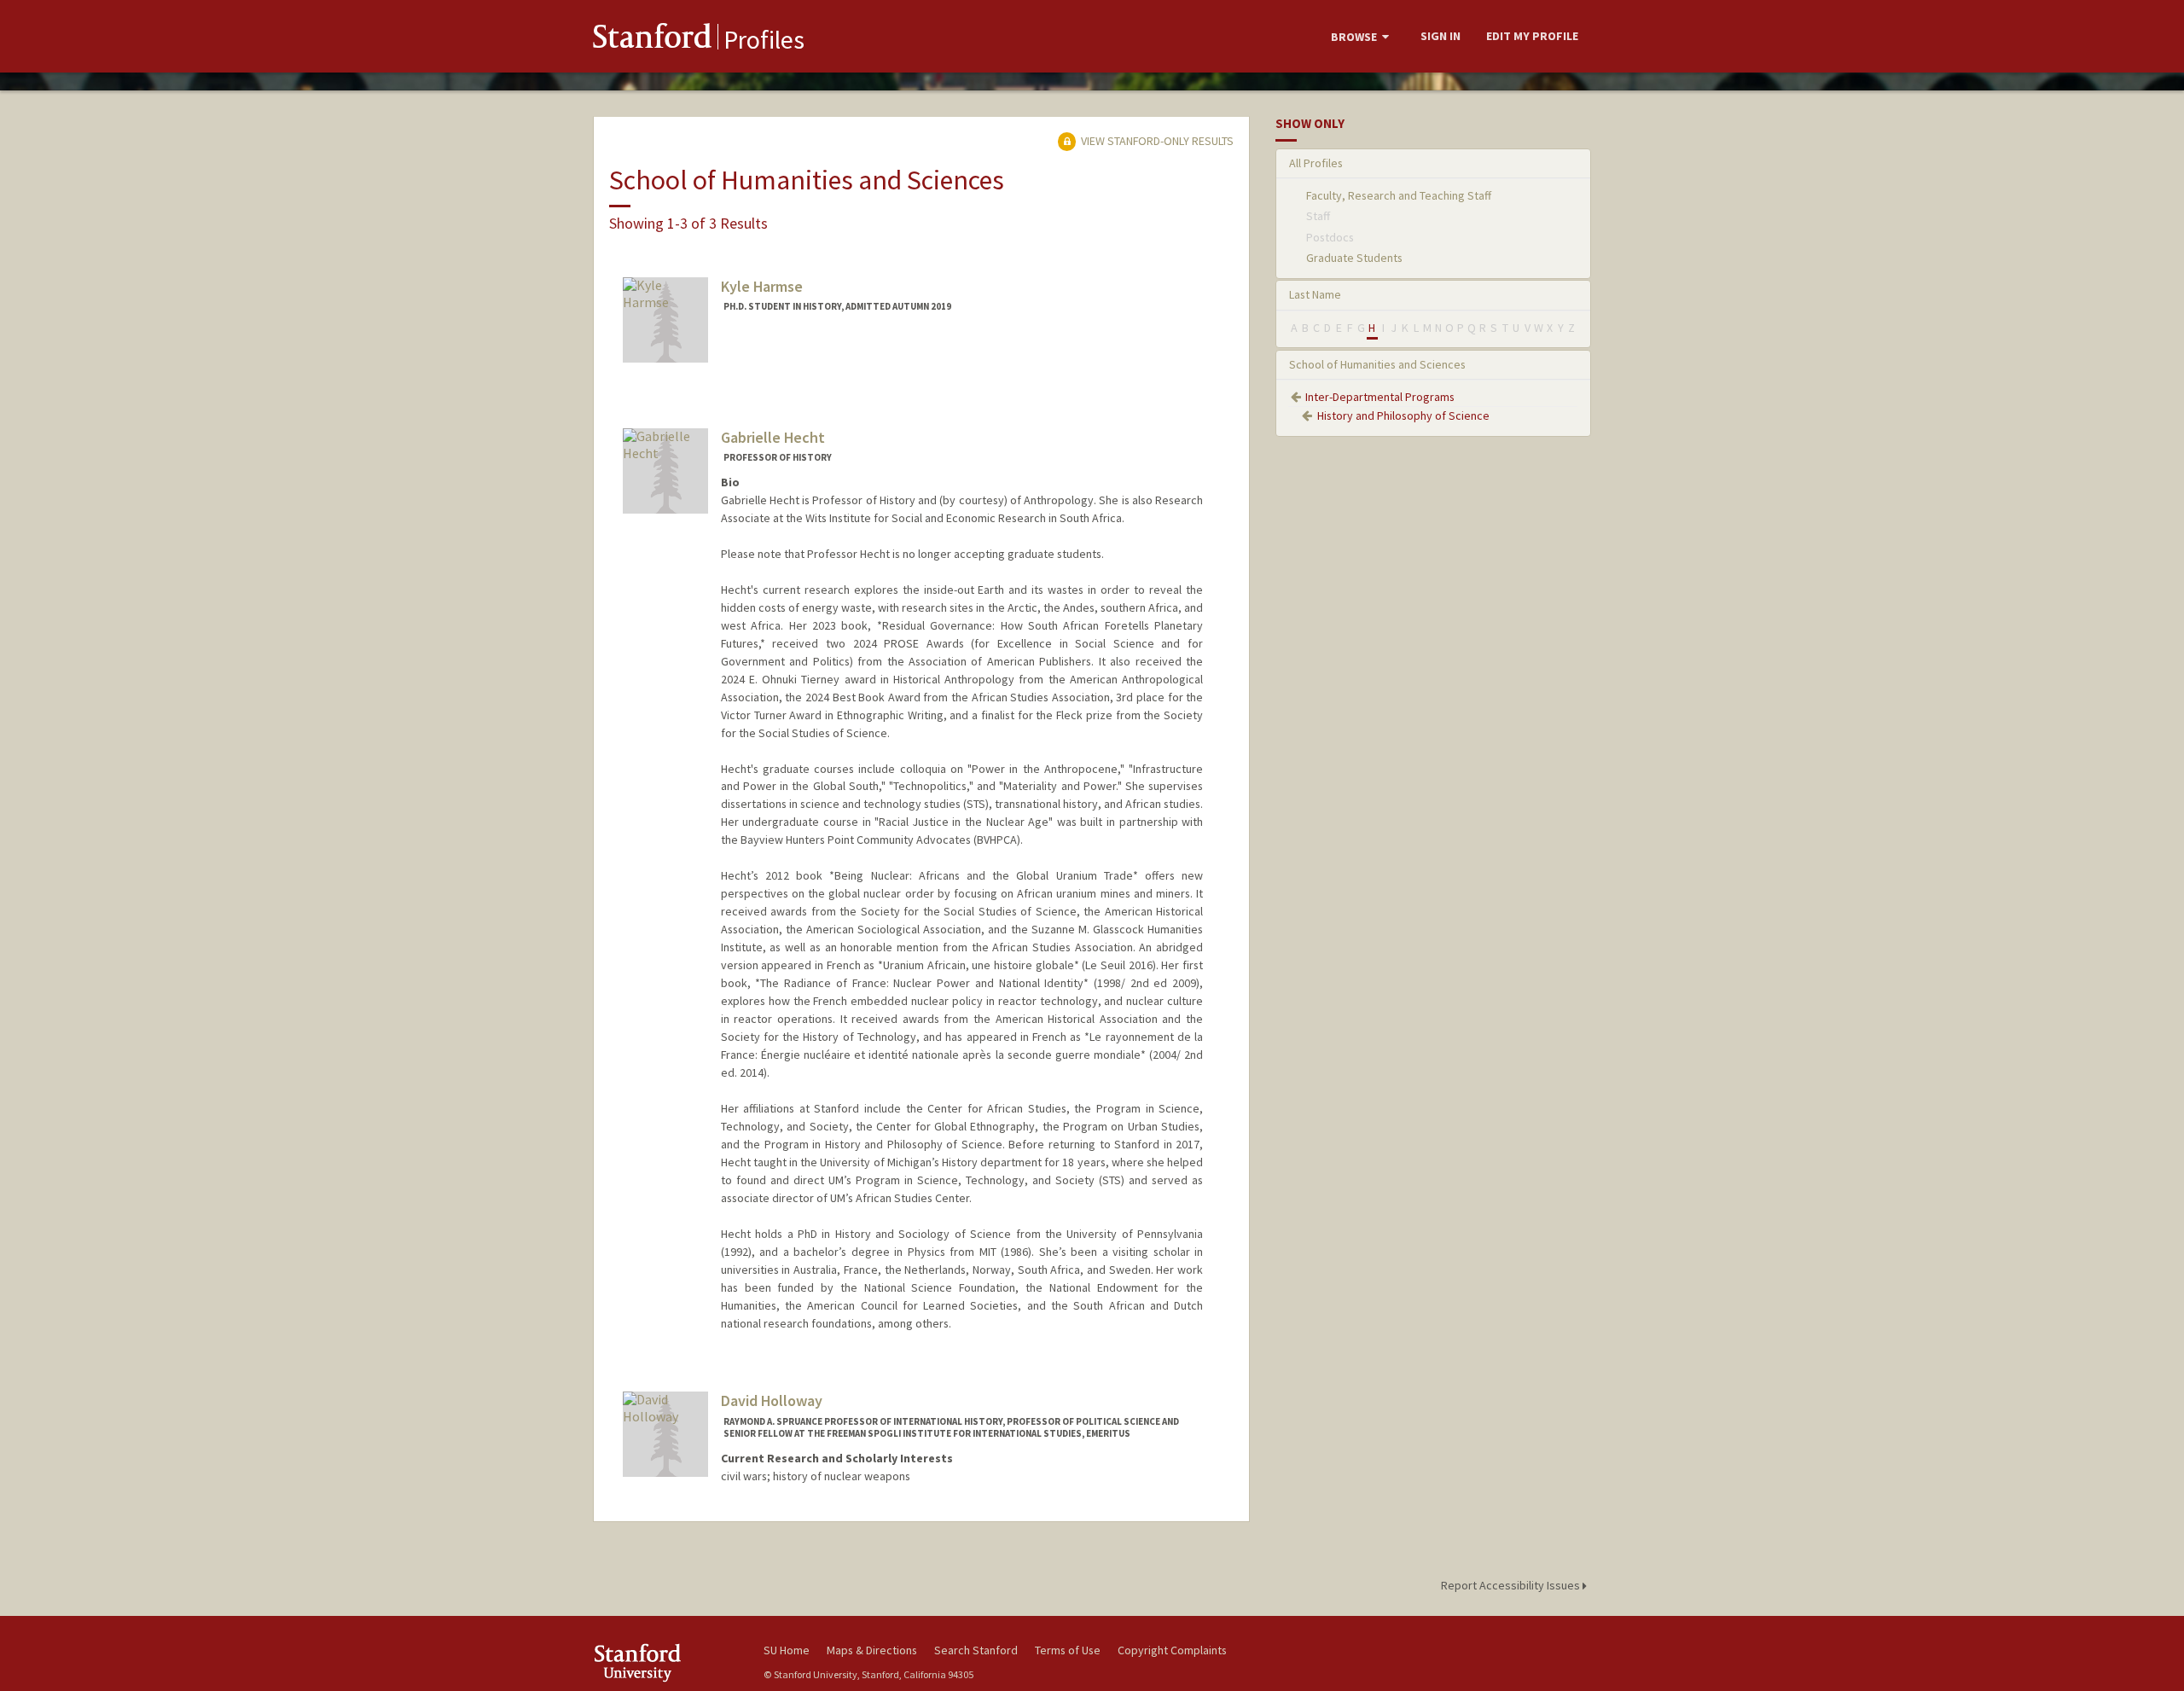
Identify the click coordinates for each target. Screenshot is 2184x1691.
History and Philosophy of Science (1403, 415)
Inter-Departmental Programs (1380, 397)
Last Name (1315, 294)
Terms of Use (1068, 1650)
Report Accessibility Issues (1512, 1585)
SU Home (787, 1650)
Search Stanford (976, 1650)
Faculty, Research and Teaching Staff (1399, 195)
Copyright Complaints (1172, 1650)
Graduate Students (1354, 258)
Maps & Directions (872, 1650)
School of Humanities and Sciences (1377, 364)
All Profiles (1316, 163)
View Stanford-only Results (1156, 141)
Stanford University (665, 1662)
